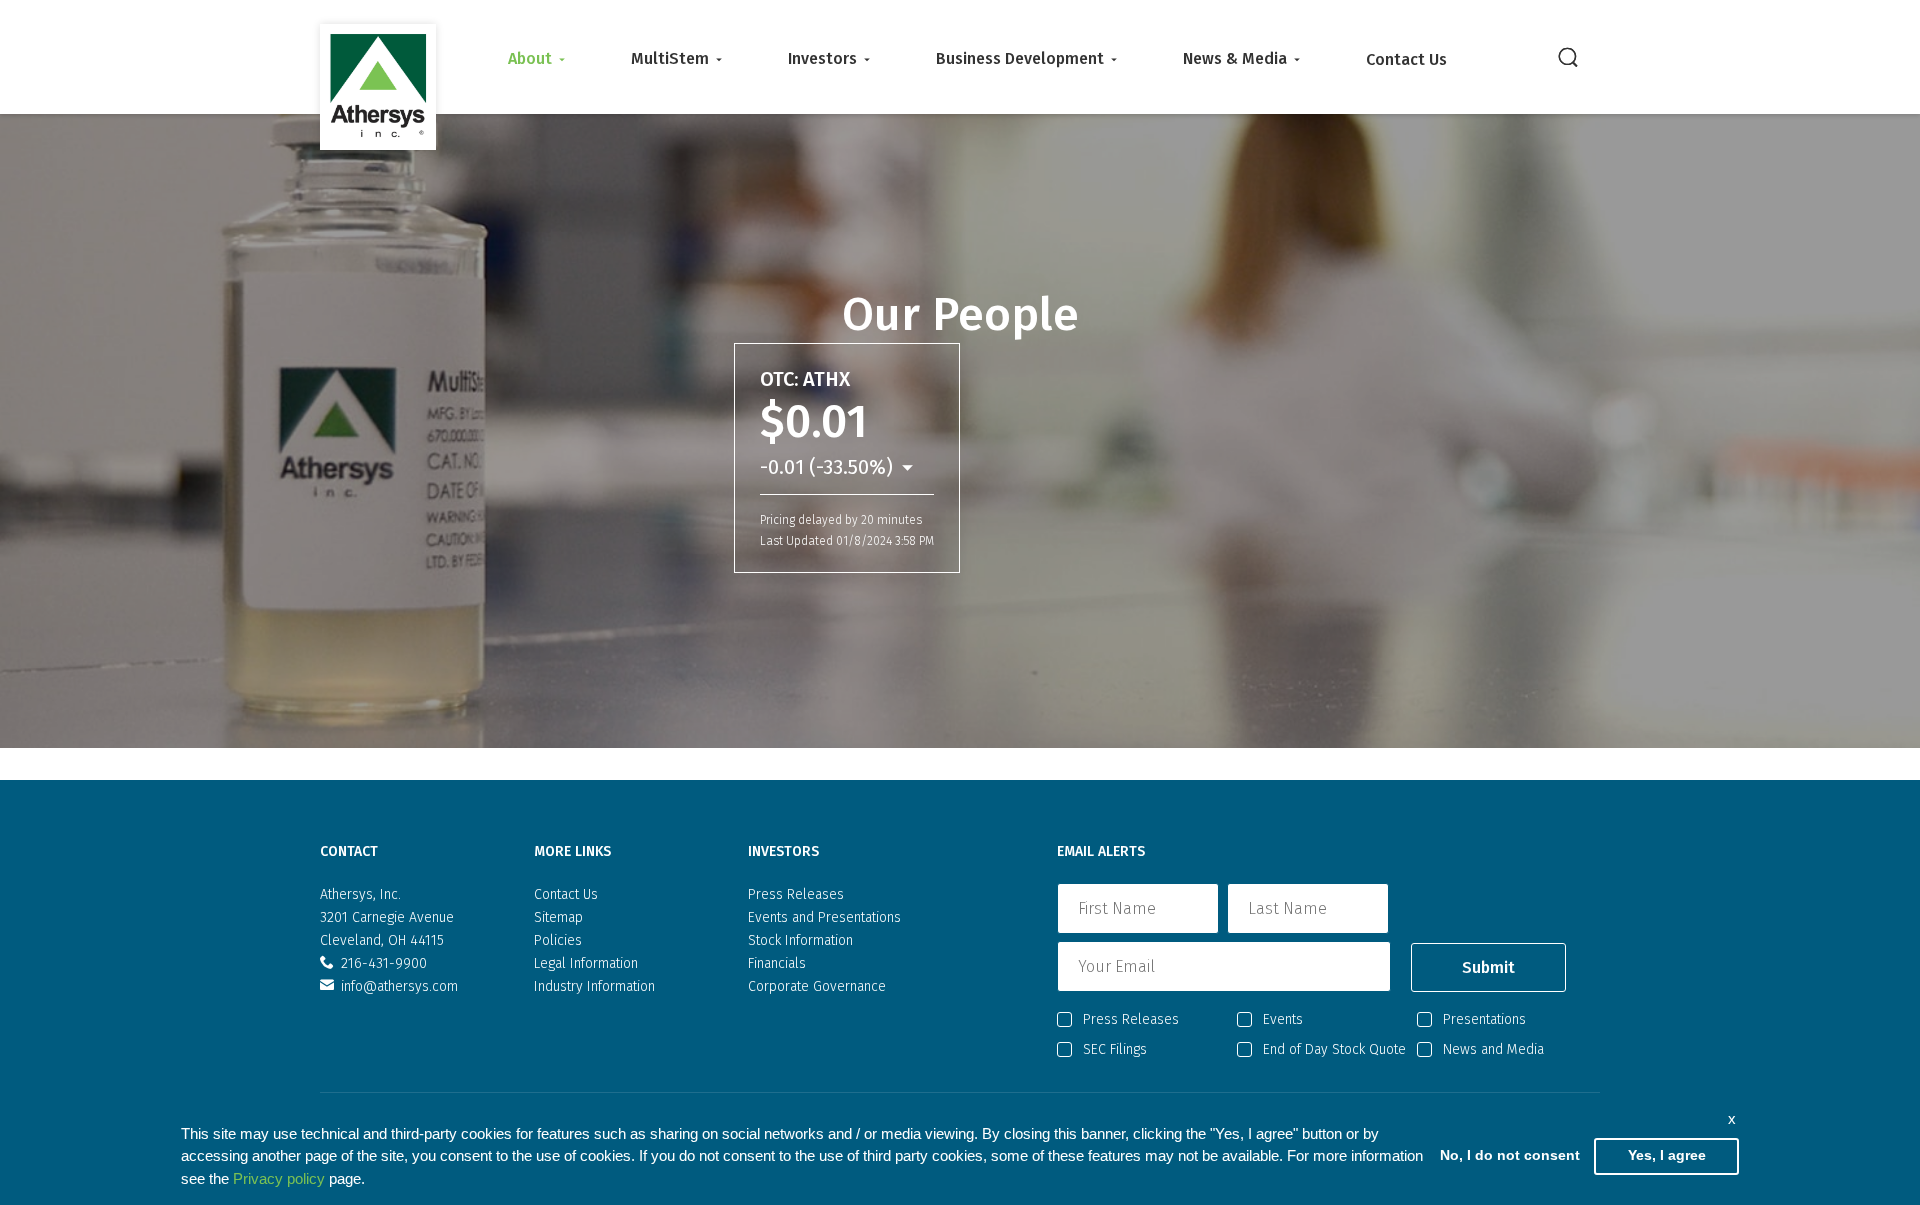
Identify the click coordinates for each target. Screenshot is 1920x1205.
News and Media (1493, 1049)
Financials (777, 963)
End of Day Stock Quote (1334, 1049)
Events (1283, 1019)
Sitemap (558, 917)
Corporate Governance (817, 986)
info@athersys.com (399, 986)
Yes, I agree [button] (1667, 1155)
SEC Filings (1115, 1049)
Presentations (1484, 1019)
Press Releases (796, 894)
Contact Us (1406, 59)
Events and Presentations (824, 917)
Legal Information (586, 963)
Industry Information (594, 986)
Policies (558, 940)
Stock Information (800, 940)
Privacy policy (279, 1178)
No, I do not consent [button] (1510, 1155)
